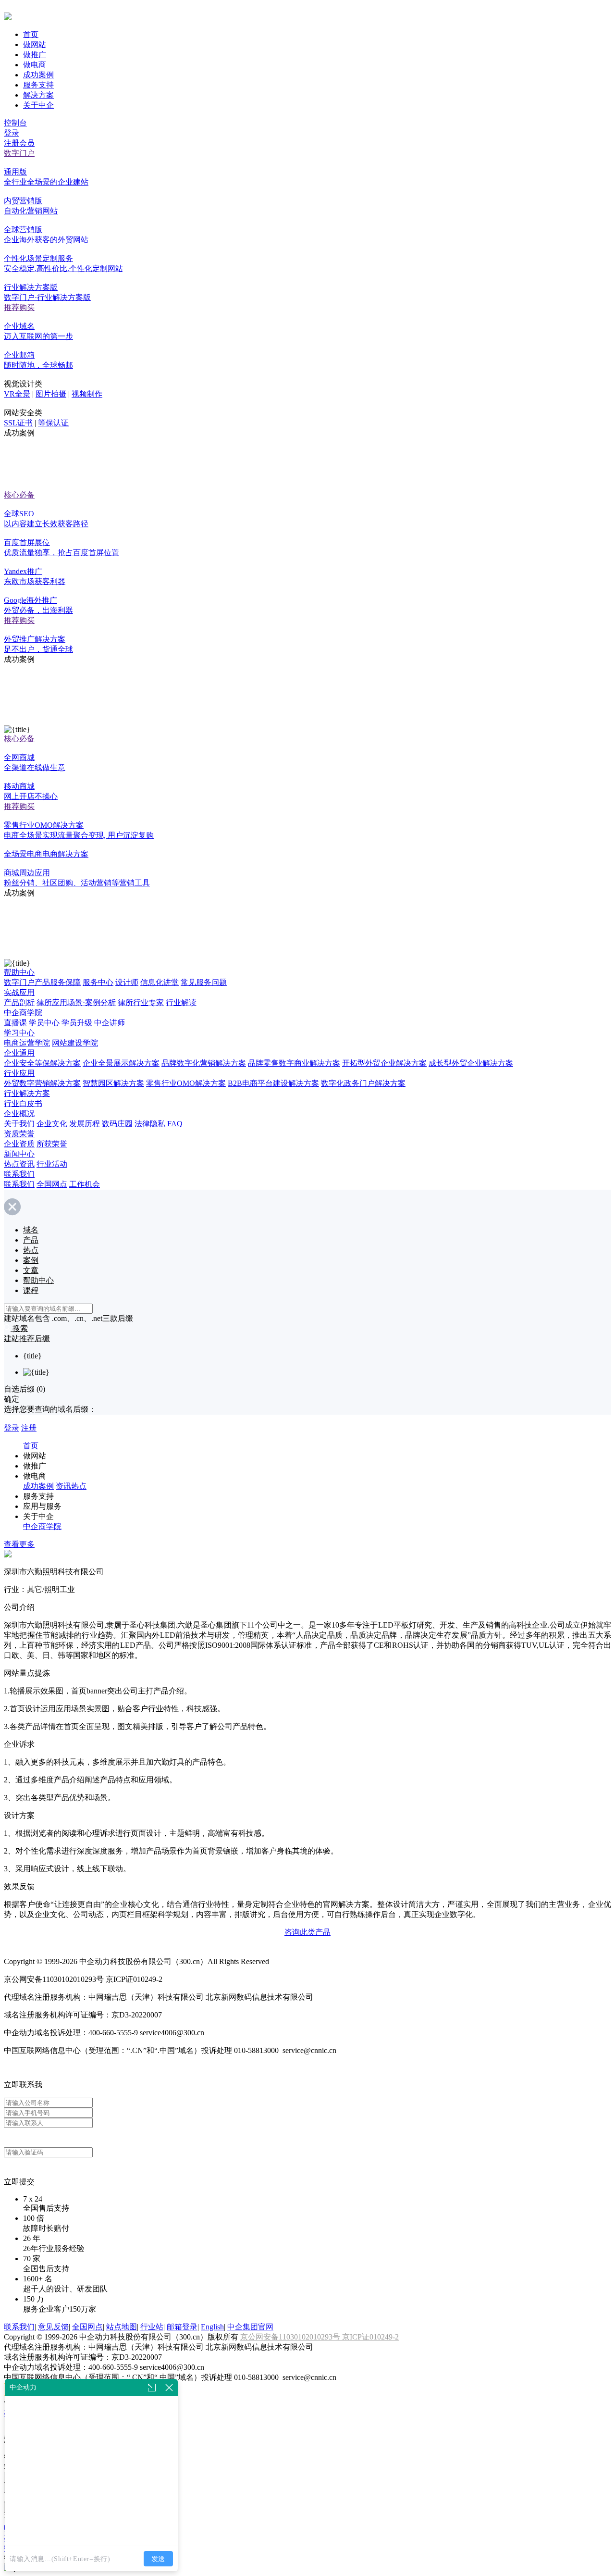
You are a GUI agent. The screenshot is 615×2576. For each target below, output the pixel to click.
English (212, 2327)
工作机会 (85, 1184)
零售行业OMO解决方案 (186, 1083)
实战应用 (19, 992)
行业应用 (19, 1073)
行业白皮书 (23, 1103)
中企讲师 (110, 1023)
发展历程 (85, 1124)
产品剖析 (19, 1002)
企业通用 (19, 1053)
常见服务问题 (204, 982)
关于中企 (38, 105)
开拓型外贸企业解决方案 (384, 1063)
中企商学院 (23, 1013)
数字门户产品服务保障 (42, 982)
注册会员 (19, 143)
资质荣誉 (19, 1134)
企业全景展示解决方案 (121, 1063)
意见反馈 (53, 2327)
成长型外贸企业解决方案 (471, 1063)
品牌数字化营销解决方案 (204, 1063)
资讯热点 (71, 1486)
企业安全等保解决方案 (42, 1063)
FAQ (175, 1124)
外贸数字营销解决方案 (42, 1083)
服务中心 (98, 982)
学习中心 (19, 1033)
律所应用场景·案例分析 (76, 1002)
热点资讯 (19, 1164)
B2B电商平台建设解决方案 (273, 1083)
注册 (29, 1428)
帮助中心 (19, 972)
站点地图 (122, 2327)
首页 (31, 34)
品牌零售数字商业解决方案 (294, 1063)
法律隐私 (150, 1124)
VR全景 (17, 394)
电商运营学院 (27, 1043)
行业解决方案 (27, 1093)
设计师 (127, 982)
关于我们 (19, 1124)
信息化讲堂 (160, 982)
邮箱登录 (182, 2327)
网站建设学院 (75, 1043)
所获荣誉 (52, 1144)
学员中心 (44, 1023)
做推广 (35, 55)
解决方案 (38, 95)
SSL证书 (18, 423)
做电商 (35, 65)
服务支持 (38, 85)
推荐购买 (19, 307)
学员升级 (77, 1023)
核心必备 (19, 495)
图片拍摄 (51, 394)
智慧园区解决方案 (113, 1083)
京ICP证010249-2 (370, 2337)
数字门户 (19, 153)
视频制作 (87, 394)
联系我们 (19, 1174)
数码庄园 (117, 1124)
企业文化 (52, 1124)
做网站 (35, 44)
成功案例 (38, 75)
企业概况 (19, 1114)
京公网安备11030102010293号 (291, 2337)
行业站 (152, 2327)
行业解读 (181, 1002)
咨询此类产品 (307, 1932)
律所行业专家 (141, 1002)
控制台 (15, 123)
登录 (12, 133)
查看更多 (19, 1544)
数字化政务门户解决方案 (363, 1083)
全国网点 (52, 1184)
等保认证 (53, 423)
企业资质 (19, 1144)
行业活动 (52, 1164)
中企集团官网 (250, 2327)
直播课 (15, 1023)
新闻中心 (19, 1154)
